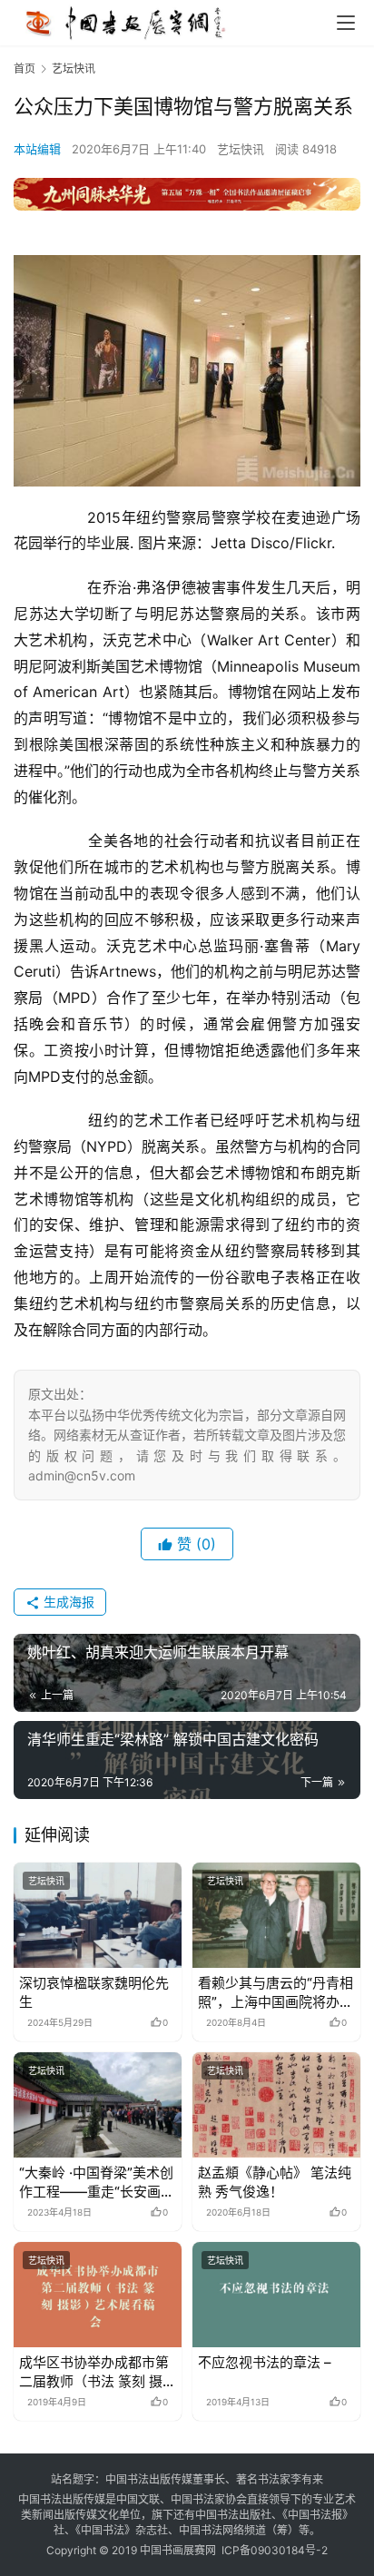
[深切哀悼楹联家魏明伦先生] (98, 1915)
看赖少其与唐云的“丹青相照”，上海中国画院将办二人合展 (276, 1993)
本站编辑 (37, 149)
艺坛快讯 (241, 149)
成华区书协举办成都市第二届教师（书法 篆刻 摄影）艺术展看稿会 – (94, 2372)
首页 (25, 69)
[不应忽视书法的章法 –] (276, 2295)
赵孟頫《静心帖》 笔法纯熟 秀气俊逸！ (275, 2182)
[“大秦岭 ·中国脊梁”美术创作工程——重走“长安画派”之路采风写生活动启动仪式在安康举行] (98, 2105)
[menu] (346, 23)
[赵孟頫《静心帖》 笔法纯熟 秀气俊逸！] (276, 2105)
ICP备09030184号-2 (275, 2550)
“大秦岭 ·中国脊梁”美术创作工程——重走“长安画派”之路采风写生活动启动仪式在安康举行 (97, 2183)
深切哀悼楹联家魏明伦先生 (94, 1992)
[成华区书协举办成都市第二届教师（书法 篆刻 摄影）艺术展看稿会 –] (98, 2295)
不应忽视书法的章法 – (265, 2362)
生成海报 (67, 1602)
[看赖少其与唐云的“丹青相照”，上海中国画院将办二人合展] (276, 1915)
